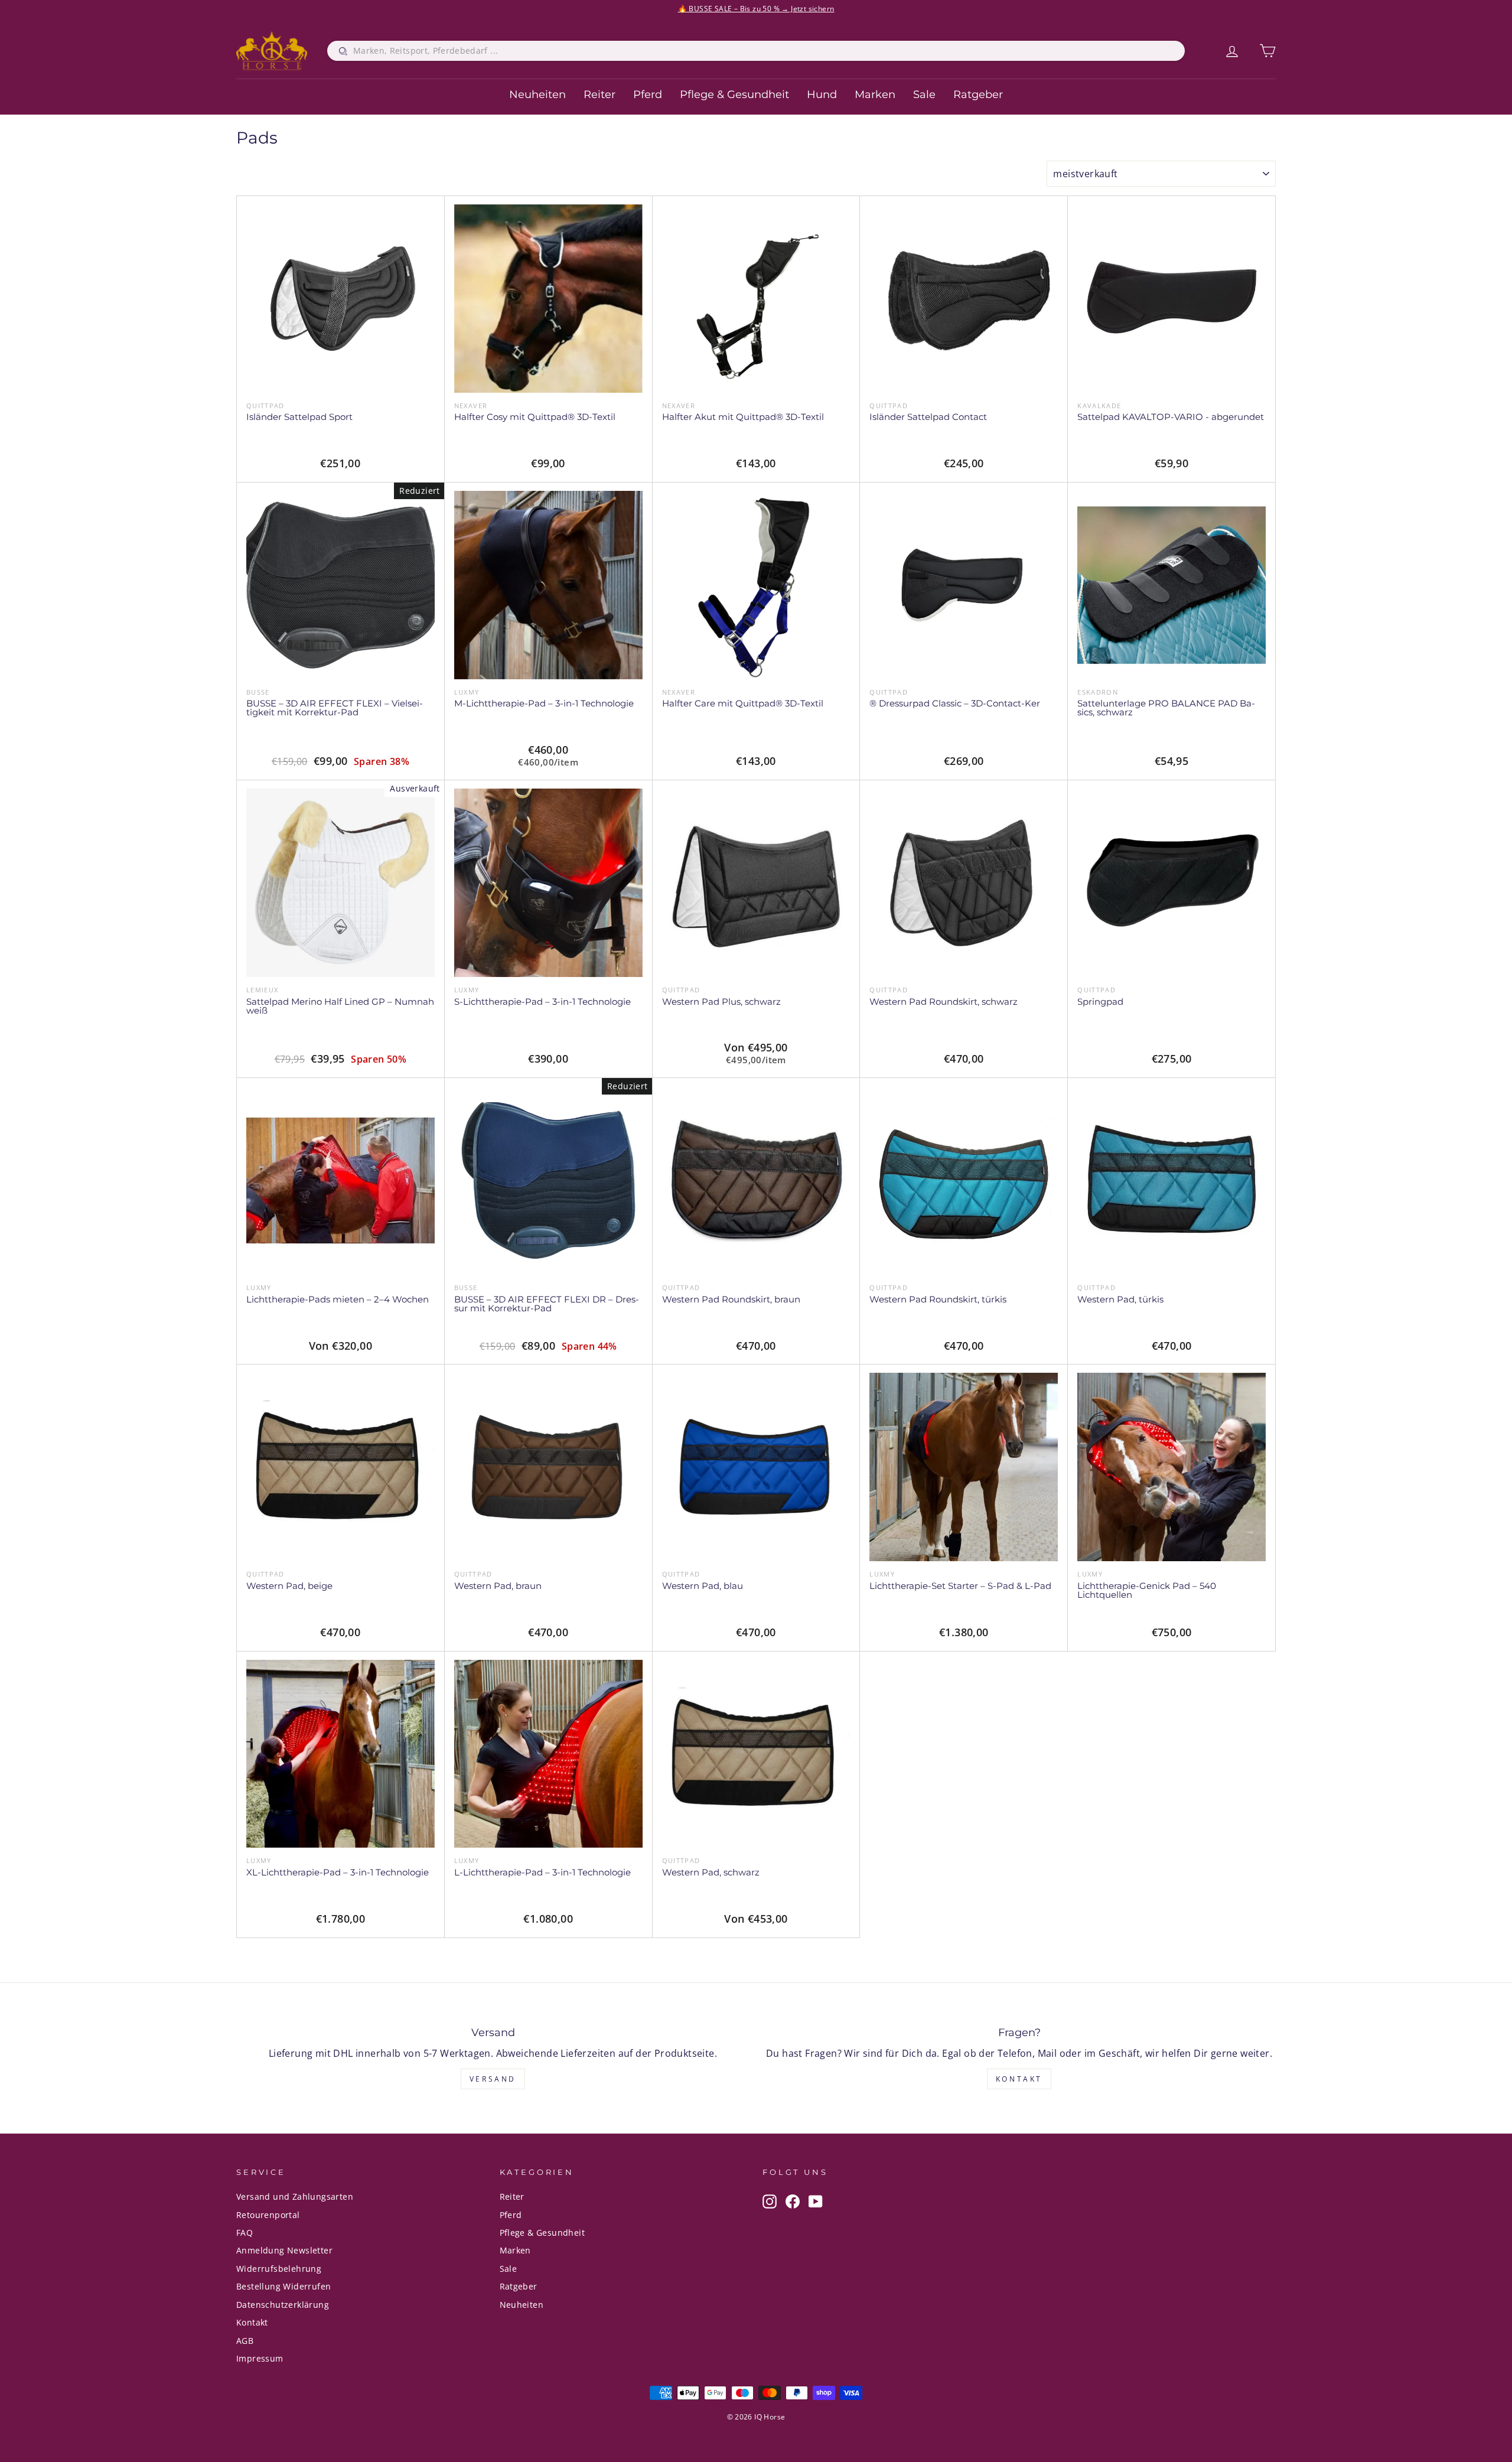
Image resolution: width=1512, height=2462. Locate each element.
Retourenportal (268, 2215)
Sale (924, 95)
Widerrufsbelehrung (279, 2269)
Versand (493, 2079)
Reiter (599, 95)
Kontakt (1019, 2079)
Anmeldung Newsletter (284, 2250)
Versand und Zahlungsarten (295, 2196)
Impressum (260, 2358)
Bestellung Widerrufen (283, 2286)
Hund (822, 95)
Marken (875, 95)
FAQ (245, 2233)
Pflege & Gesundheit (734, 95)
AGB (245, 2341)
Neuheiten (537, 95)
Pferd (648, 95)
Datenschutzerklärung (283, 2305)
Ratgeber (978, 95)
